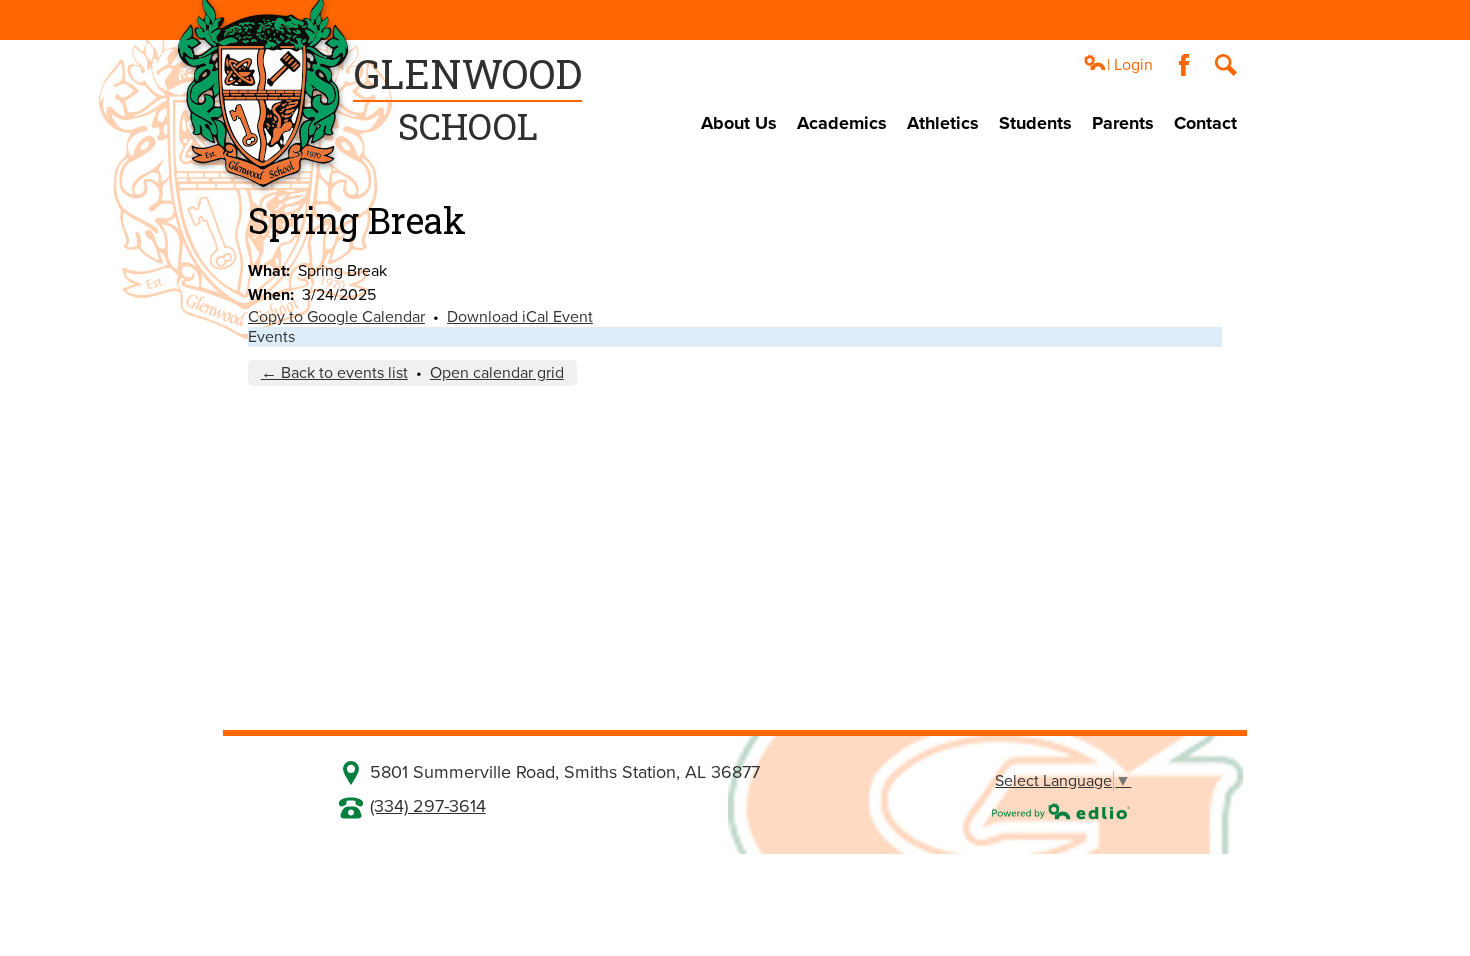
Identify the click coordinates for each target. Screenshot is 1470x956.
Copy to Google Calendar (336, 317)
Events (271, 337)
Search (1226, 65)
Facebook (1184, 65)
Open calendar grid (497, 373)
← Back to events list (334, 373)
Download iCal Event (520, 317)
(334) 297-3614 (428, 806)
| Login (1130, 65)
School (467, 98)
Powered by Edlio (1061, 811)
